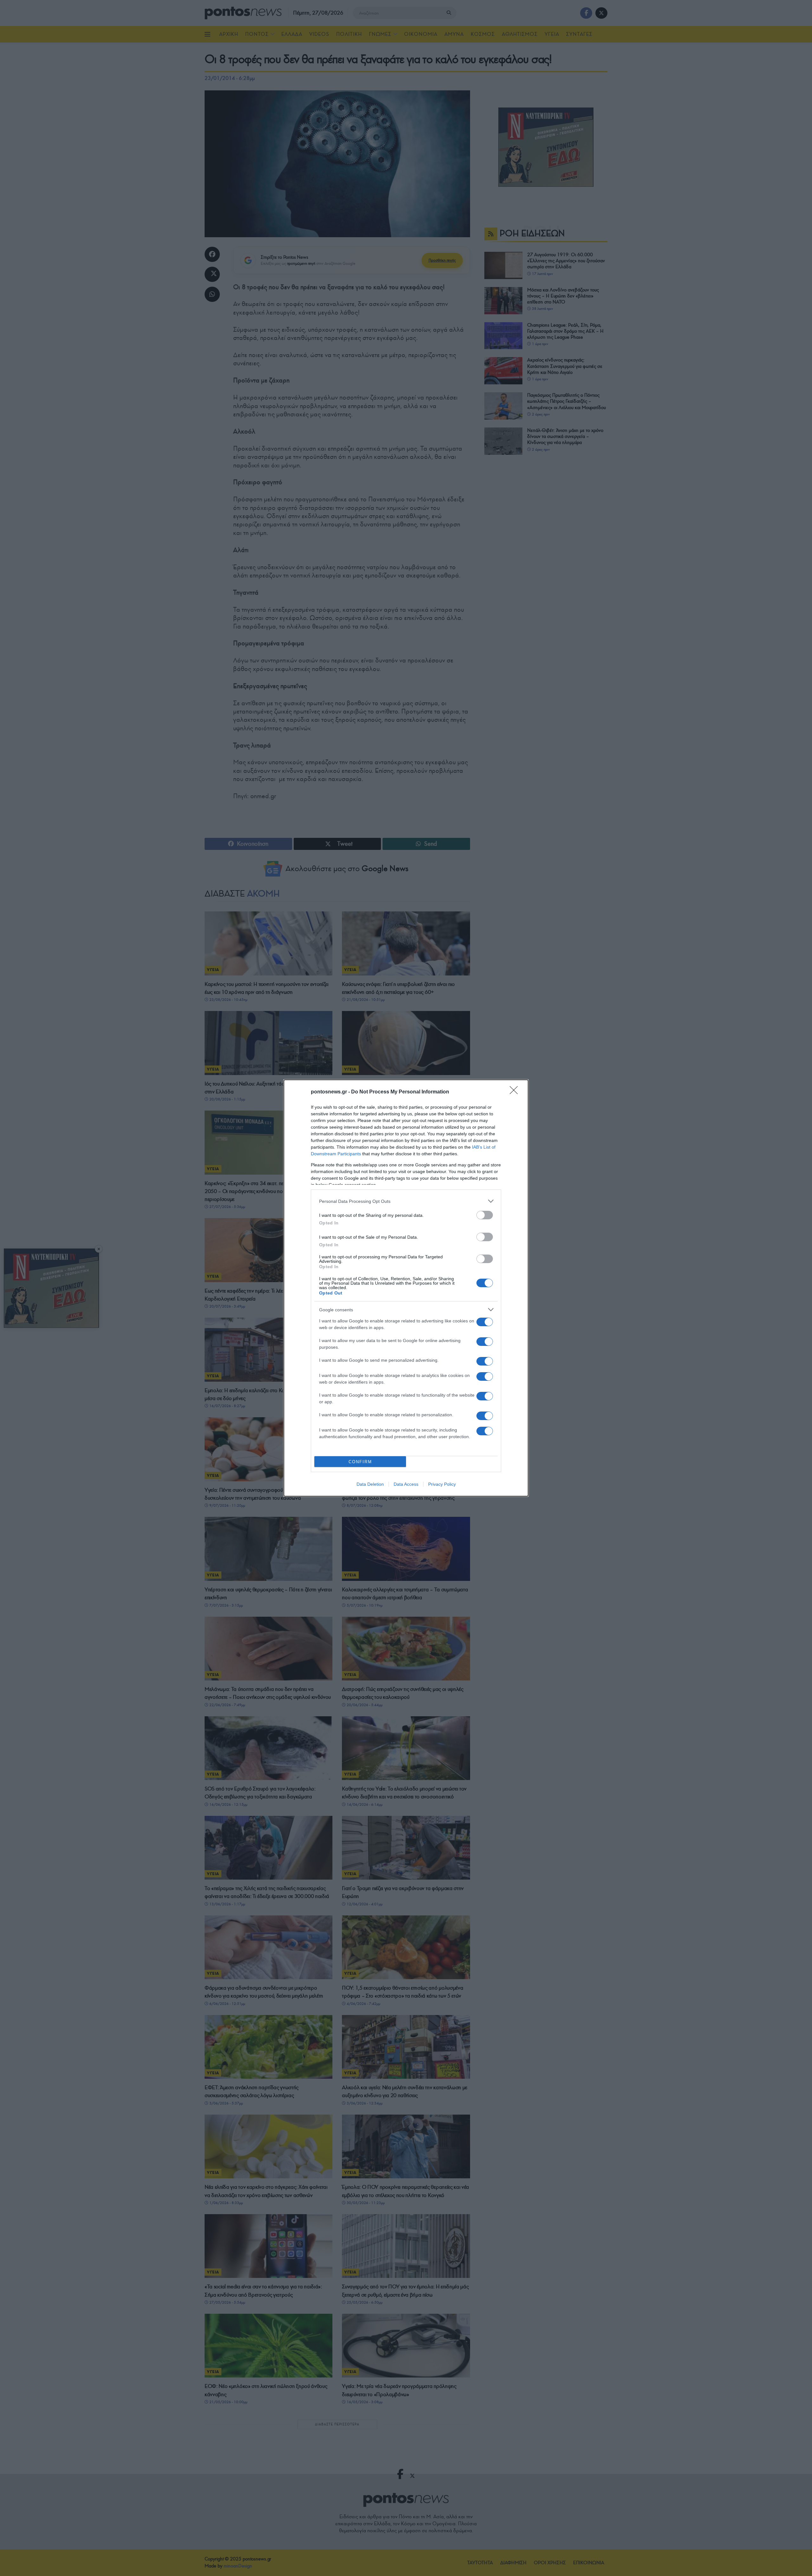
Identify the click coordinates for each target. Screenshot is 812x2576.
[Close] (516, 1092)
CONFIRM (360, 1462)
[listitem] (406, 1201)
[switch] (485, 1215)
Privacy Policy (442, 1484)
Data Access (406, 1484)
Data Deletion (370, 1484)
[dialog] (406, 1288)
